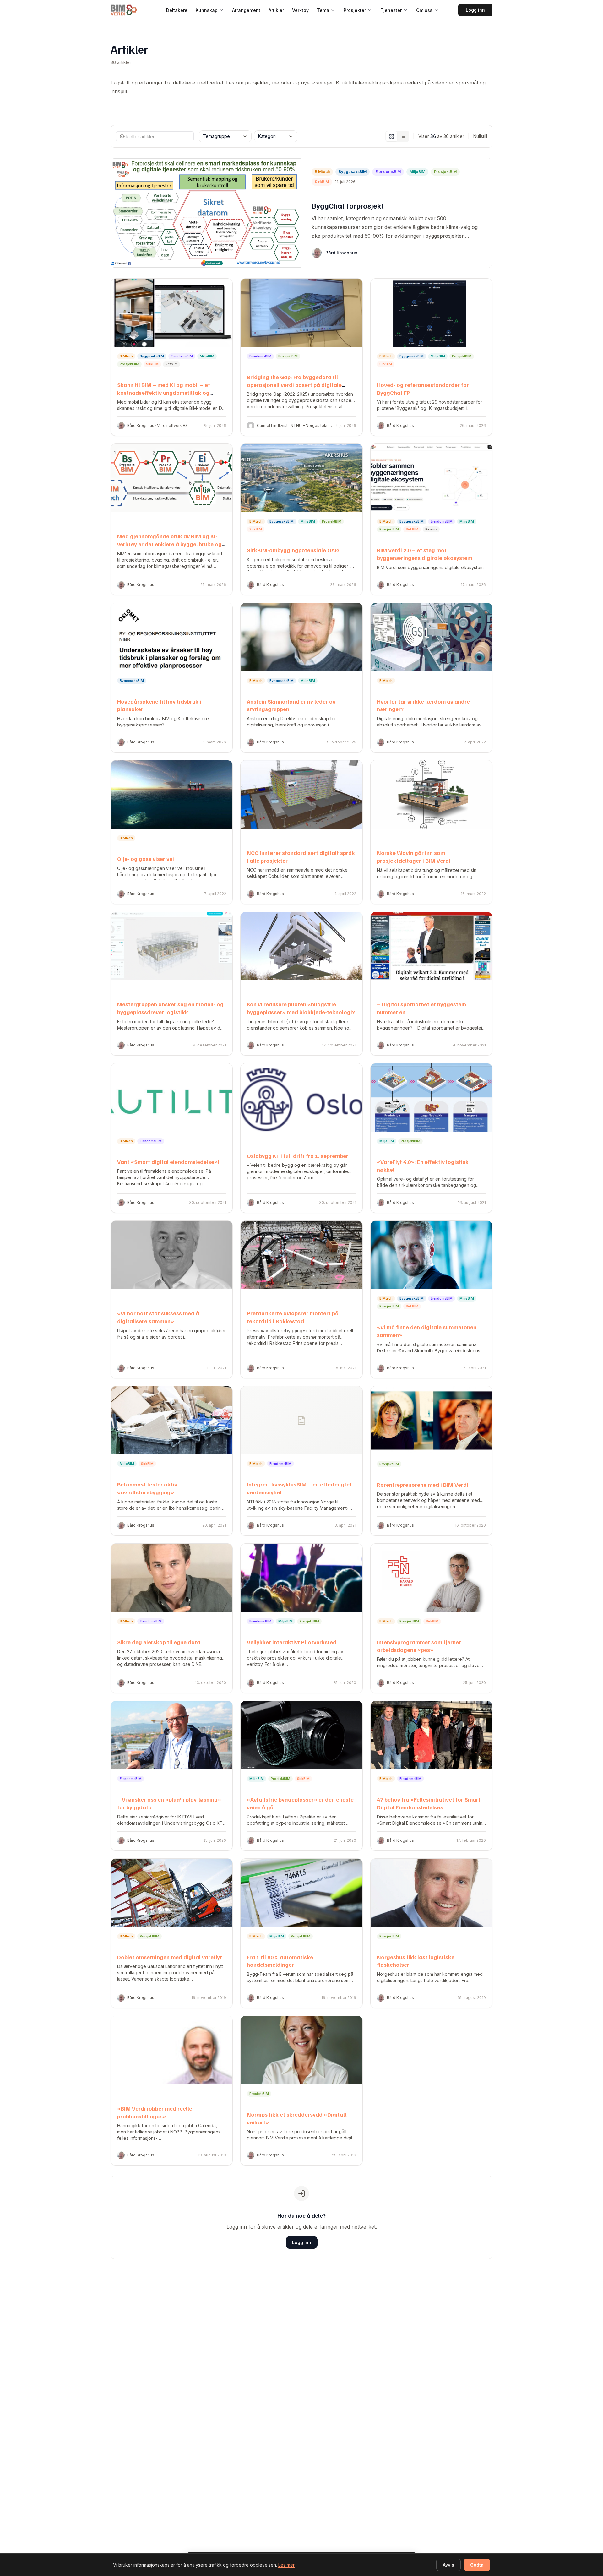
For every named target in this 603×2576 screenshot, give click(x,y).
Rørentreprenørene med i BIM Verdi (423, 1485)
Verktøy (300, 10)
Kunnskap (207, 10)
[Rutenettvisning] (392, 136)
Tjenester (391, 10)
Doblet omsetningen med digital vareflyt (170, 1957)
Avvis (448, 2565)
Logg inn (475, 10)
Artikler (276, 10)
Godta (477, 2565)
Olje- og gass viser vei (146, 859)
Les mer (286, 2565)
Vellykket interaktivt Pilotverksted (292, 1642)
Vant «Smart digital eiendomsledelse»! (168, 1162)
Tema (323, 10)
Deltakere (177, 10)
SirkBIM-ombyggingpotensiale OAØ (293, 550)
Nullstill (480, 136)
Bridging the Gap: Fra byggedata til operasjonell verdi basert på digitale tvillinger (294, 385)
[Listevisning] (403, 136)
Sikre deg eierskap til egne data (159, 1642)
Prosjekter (355, 10)
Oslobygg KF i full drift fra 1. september (298, 1156)
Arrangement (246, 10)
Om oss (424, 10)
